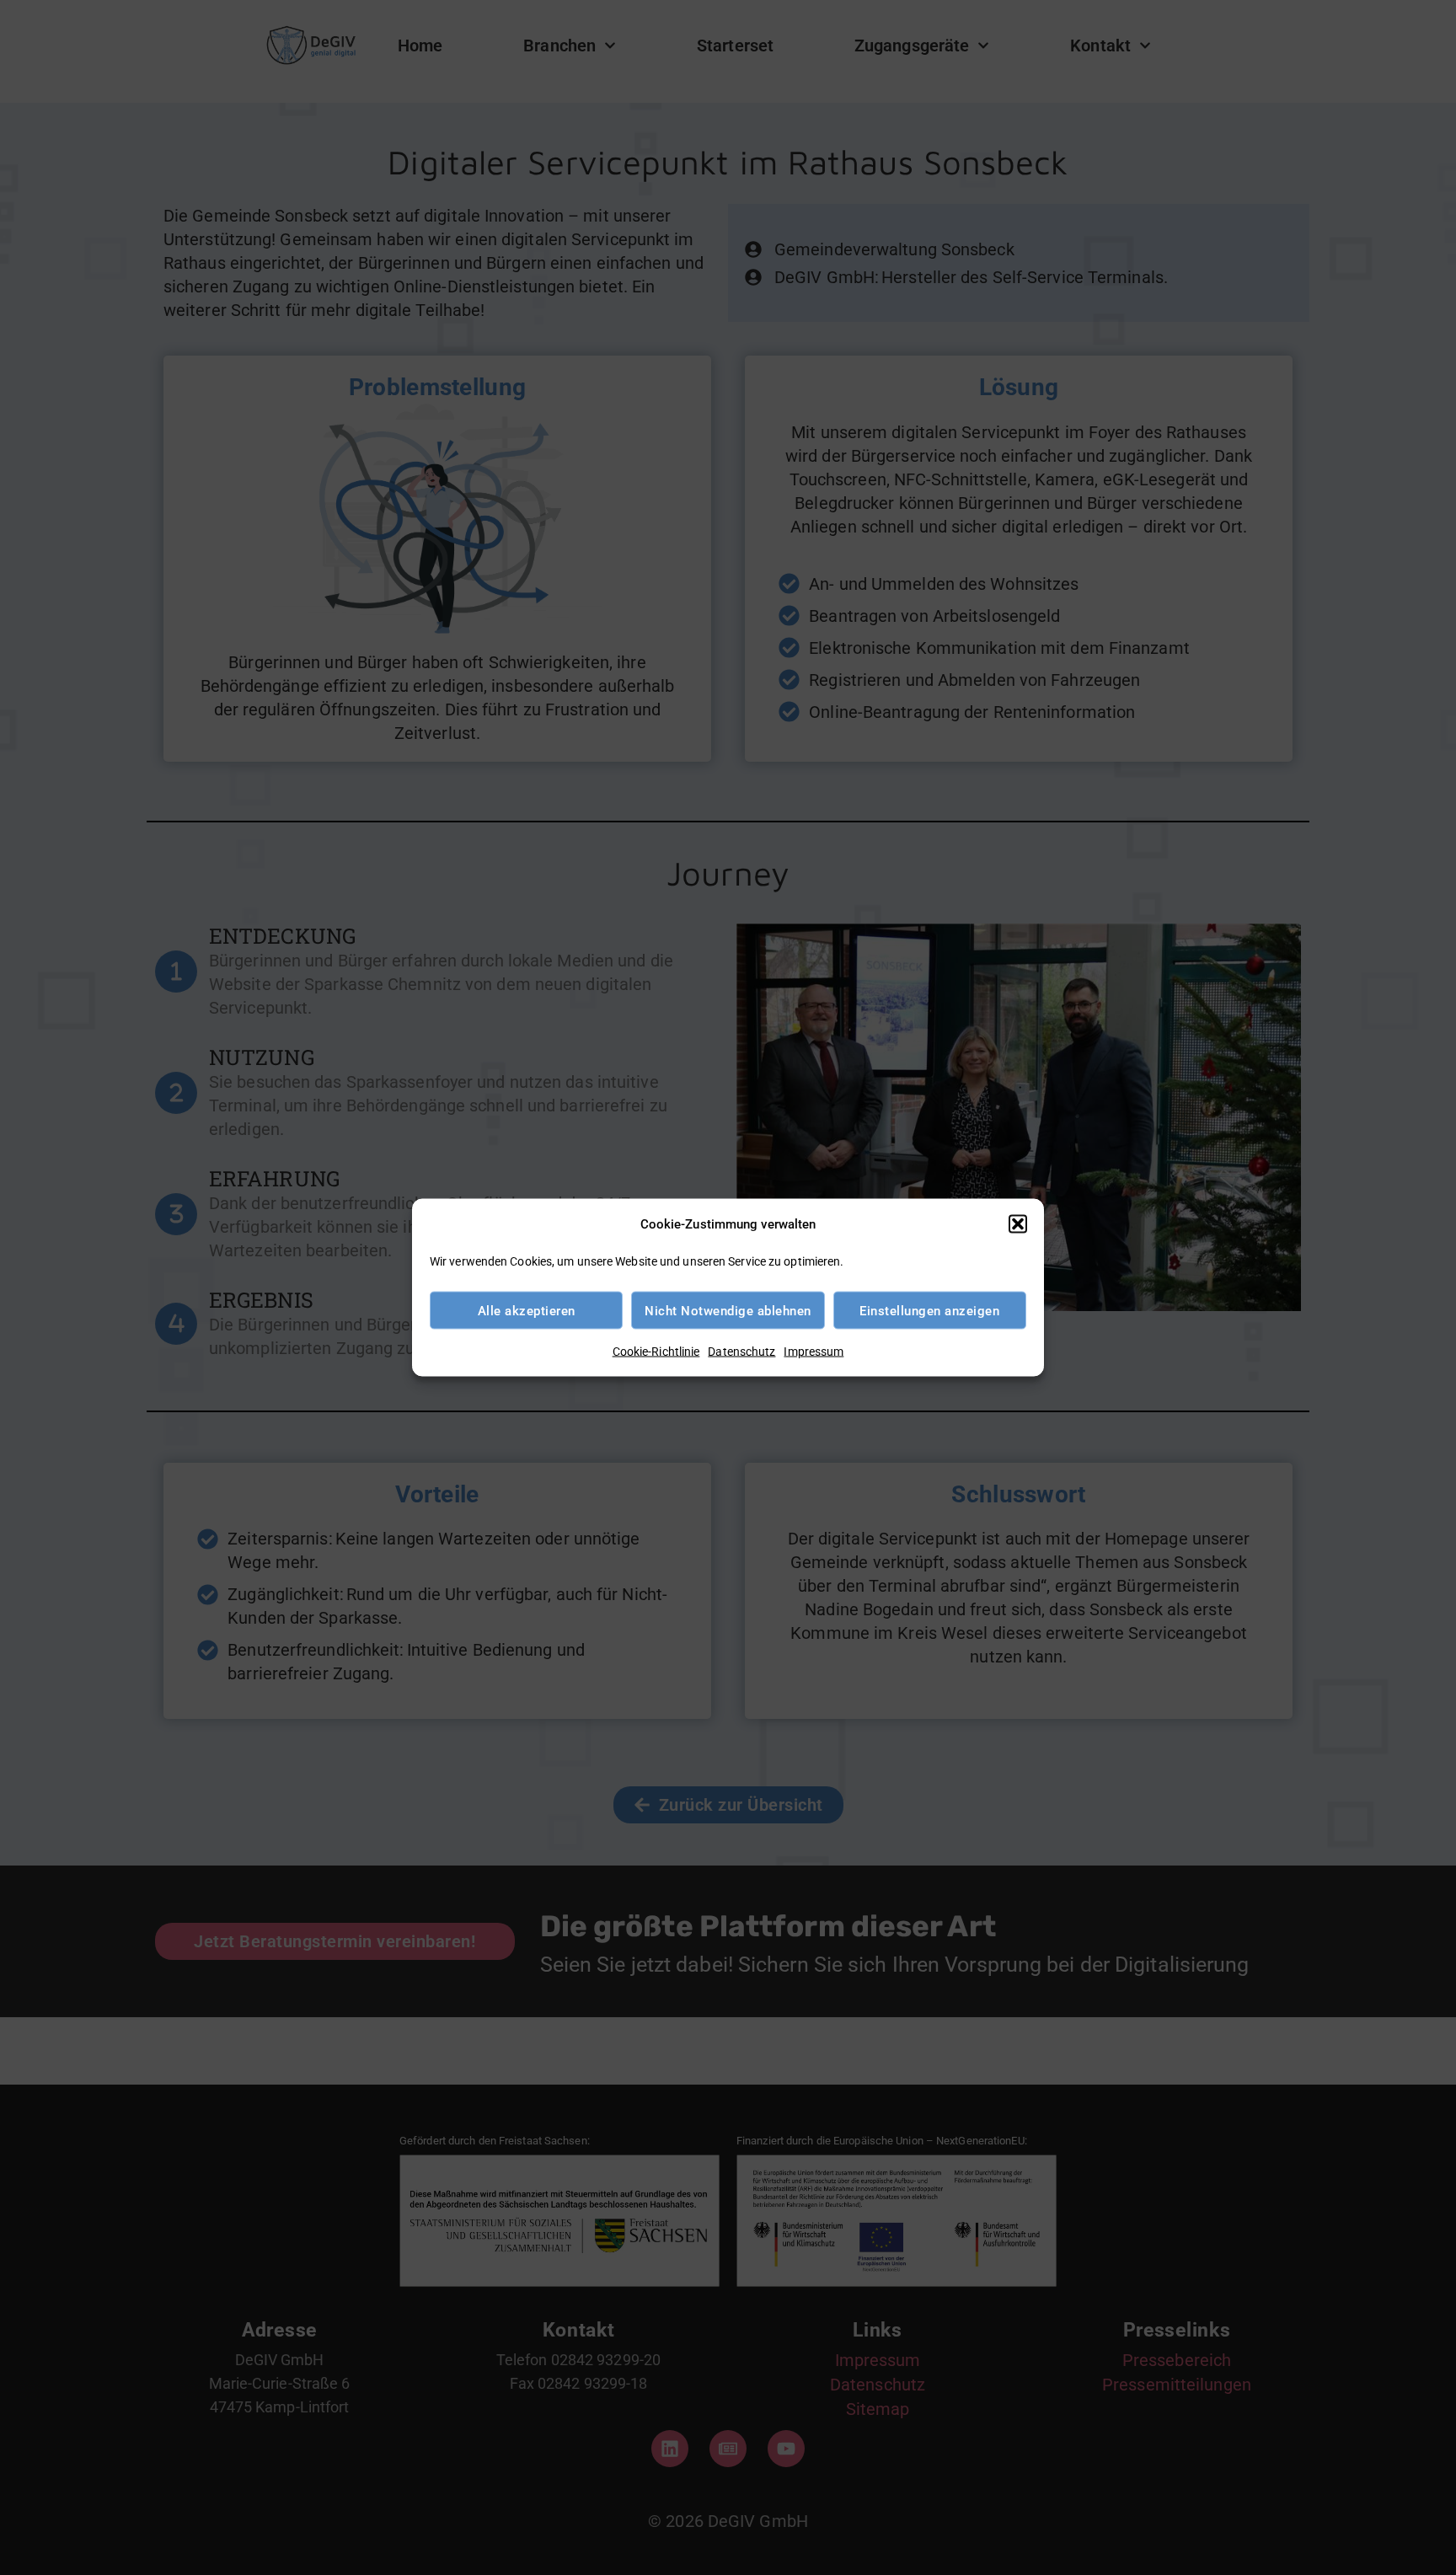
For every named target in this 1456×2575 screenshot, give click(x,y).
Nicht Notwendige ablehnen (728, 1310)
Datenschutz (741, 1352)
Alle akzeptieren (527, 1310)
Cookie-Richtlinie (656, 1352)
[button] (1018, 1224)
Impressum (814, 1352)
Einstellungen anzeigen (929, 1310)
